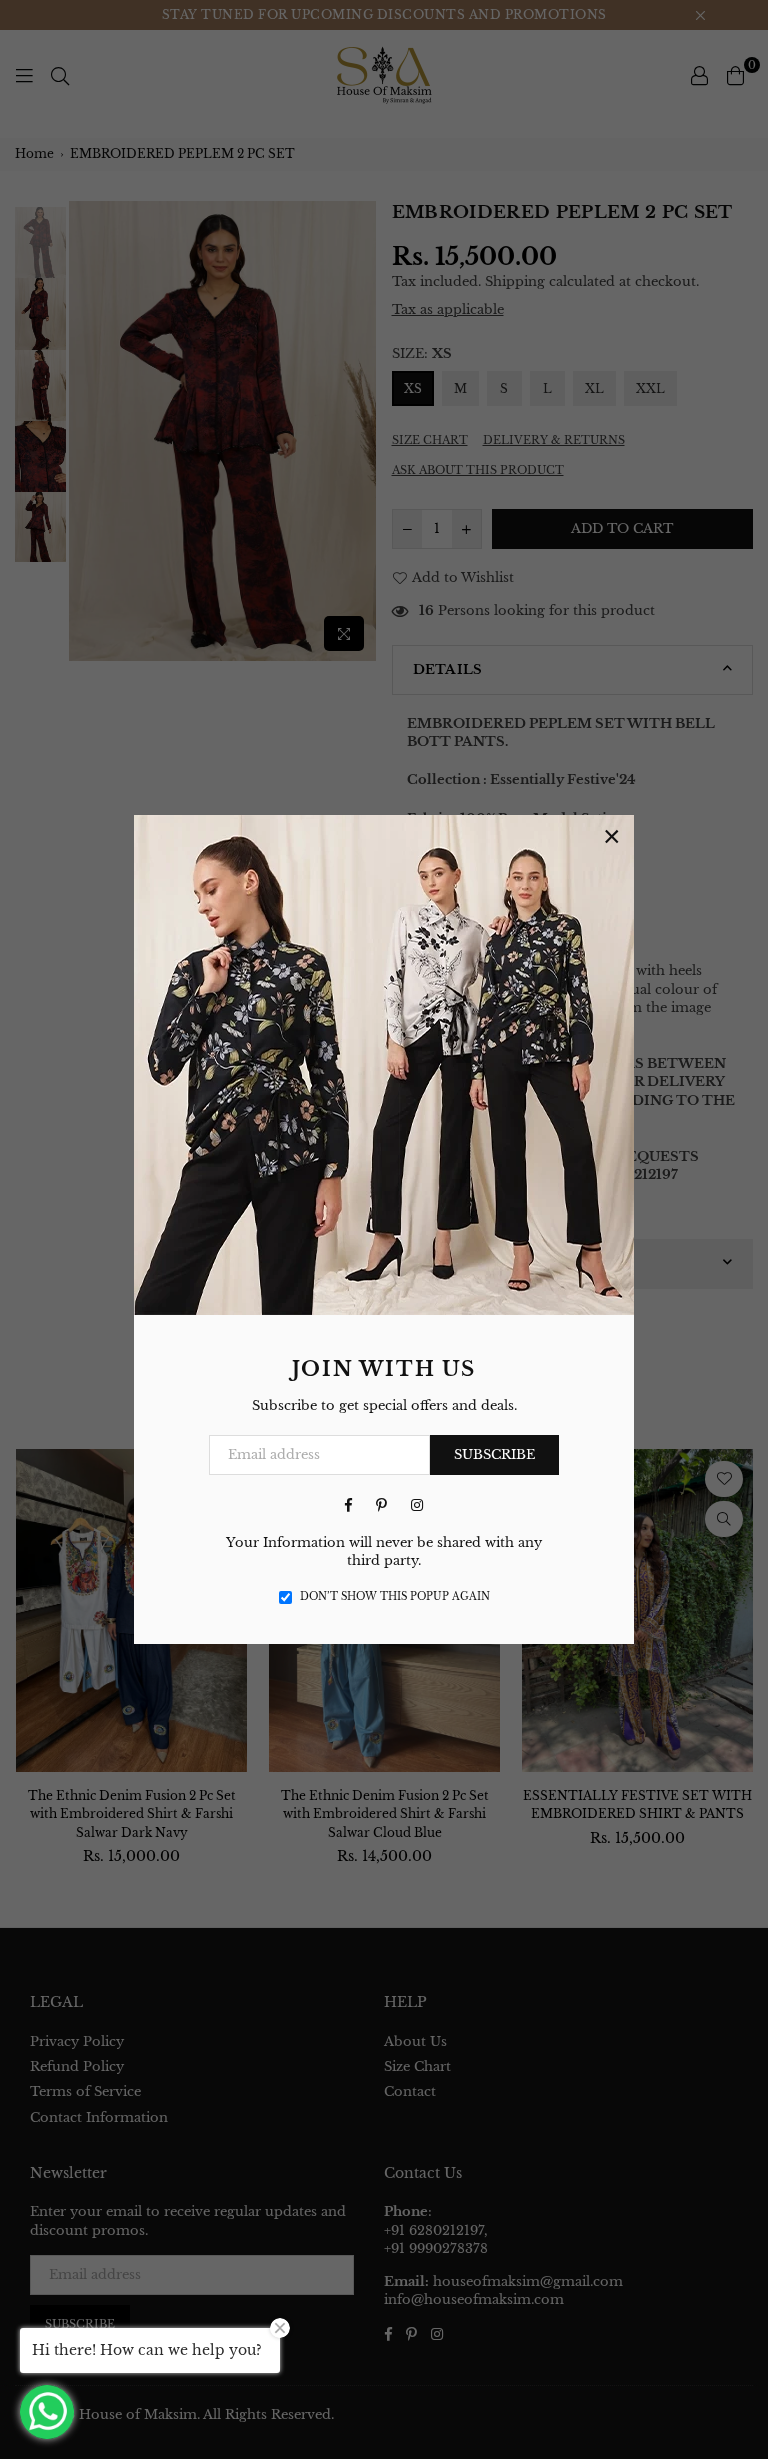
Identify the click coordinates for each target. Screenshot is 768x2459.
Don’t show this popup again (395, 1596)
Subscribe (494, 1454)
